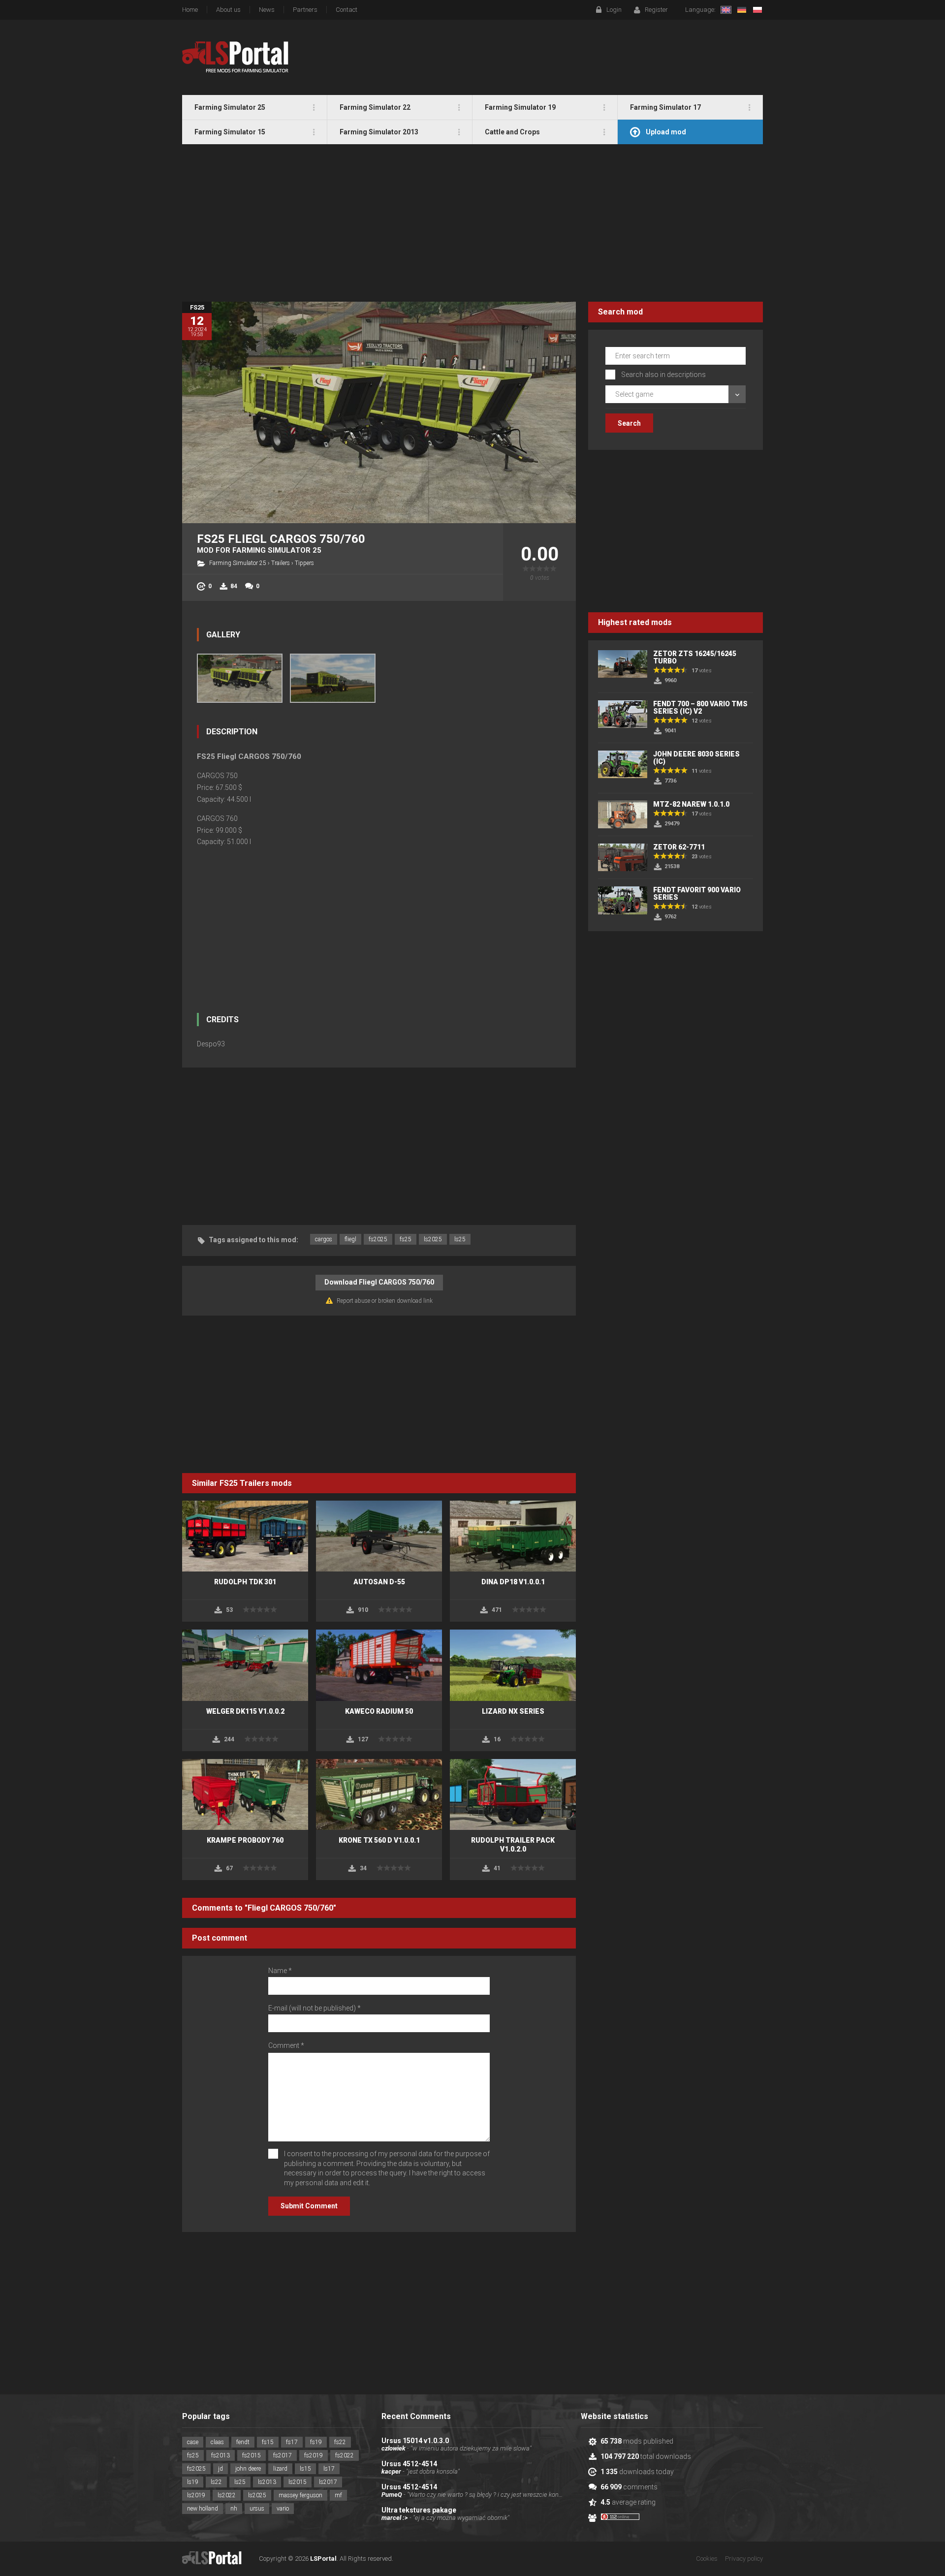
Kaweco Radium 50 (379, 1711)
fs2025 (378, 1239)
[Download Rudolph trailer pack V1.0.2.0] (513, 1794)
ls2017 (328, 2482)
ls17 (329, 2469)
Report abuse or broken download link (385, 1301)
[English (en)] (726, 10)
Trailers (281, 563)
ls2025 (433, 1239)
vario (283, 2509)
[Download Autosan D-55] (379, 1536)
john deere (248, 2469)
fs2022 (345, 2455)
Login (614, 10)
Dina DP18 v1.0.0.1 (513, 1582)
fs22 (340, 2442)
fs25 (406, 1239)
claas (217, 2442)
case (193, 2442)
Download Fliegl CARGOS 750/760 (379, 1282)
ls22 (216, 2482)
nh (234, 2509)
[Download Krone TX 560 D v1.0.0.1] (379, 1794)
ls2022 (227, 2495)
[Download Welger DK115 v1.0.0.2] (245, 1665)
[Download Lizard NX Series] (513, 1665)
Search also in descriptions (663, 375)
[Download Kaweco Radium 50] (379, 1665)
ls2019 (196, 2495)
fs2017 (283, 2455)
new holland (203, 2509)
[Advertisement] (472, 223)
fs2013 (220, 2455)
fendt (243, 2442)
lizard (280, 2469)
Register (656, 10)
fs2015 (252, 2455)
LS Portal (236, 57)
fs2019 (314, 2455)
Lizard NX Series (513, 1711)
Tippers (304, 563)
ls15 (305, 2469)
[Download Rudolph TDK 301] (245, 1536)
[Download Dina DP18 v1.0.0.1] (513, 1536)
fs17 (292, 2442)
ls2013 (267, 2482)
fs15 (268, 2442)
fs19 (316, 2442)
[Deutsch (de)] (742, 10)
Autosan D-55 (379, 1582)
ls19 (193, 2482)
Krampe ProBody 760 (245, 1840)
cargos (324, 1239)
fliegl (350, 1239)
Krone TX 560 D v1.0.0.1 (379, 1840)
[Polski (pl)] (757, 10)
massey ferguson (300, 2495)
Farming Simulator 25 (238, 563)
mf (338, 2495)
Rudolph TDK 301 (245, 1582)
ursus (257, 2509)
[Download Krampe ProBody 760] (245, 1794)
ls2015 (298, 2482)
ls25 (460, 1239)
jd (220, 2469)
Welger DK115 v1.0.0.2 (245, 1711)
